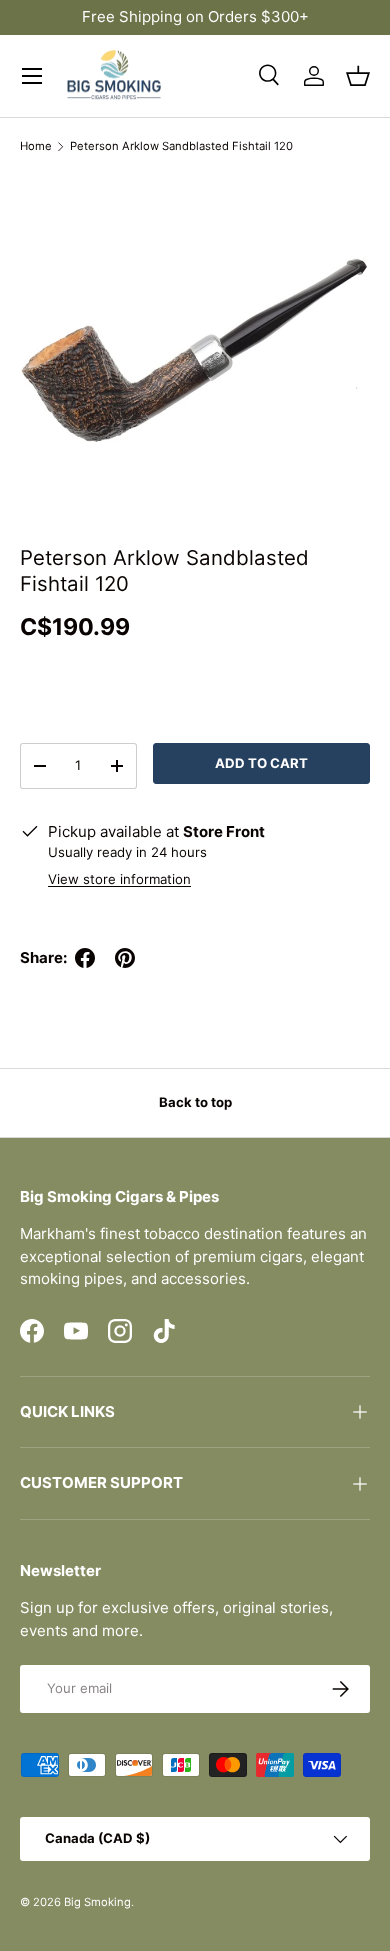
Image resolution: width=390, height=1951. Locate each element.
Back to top (195, 1102)
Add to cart (261, 763)
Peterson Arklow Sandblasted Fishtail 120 (181, 146)
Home (36, 146)
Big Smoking (97, 1902)
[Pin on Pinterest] (125, 958)
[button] (358, 76)
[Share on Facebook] (85, 958)
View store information (119, 879)
